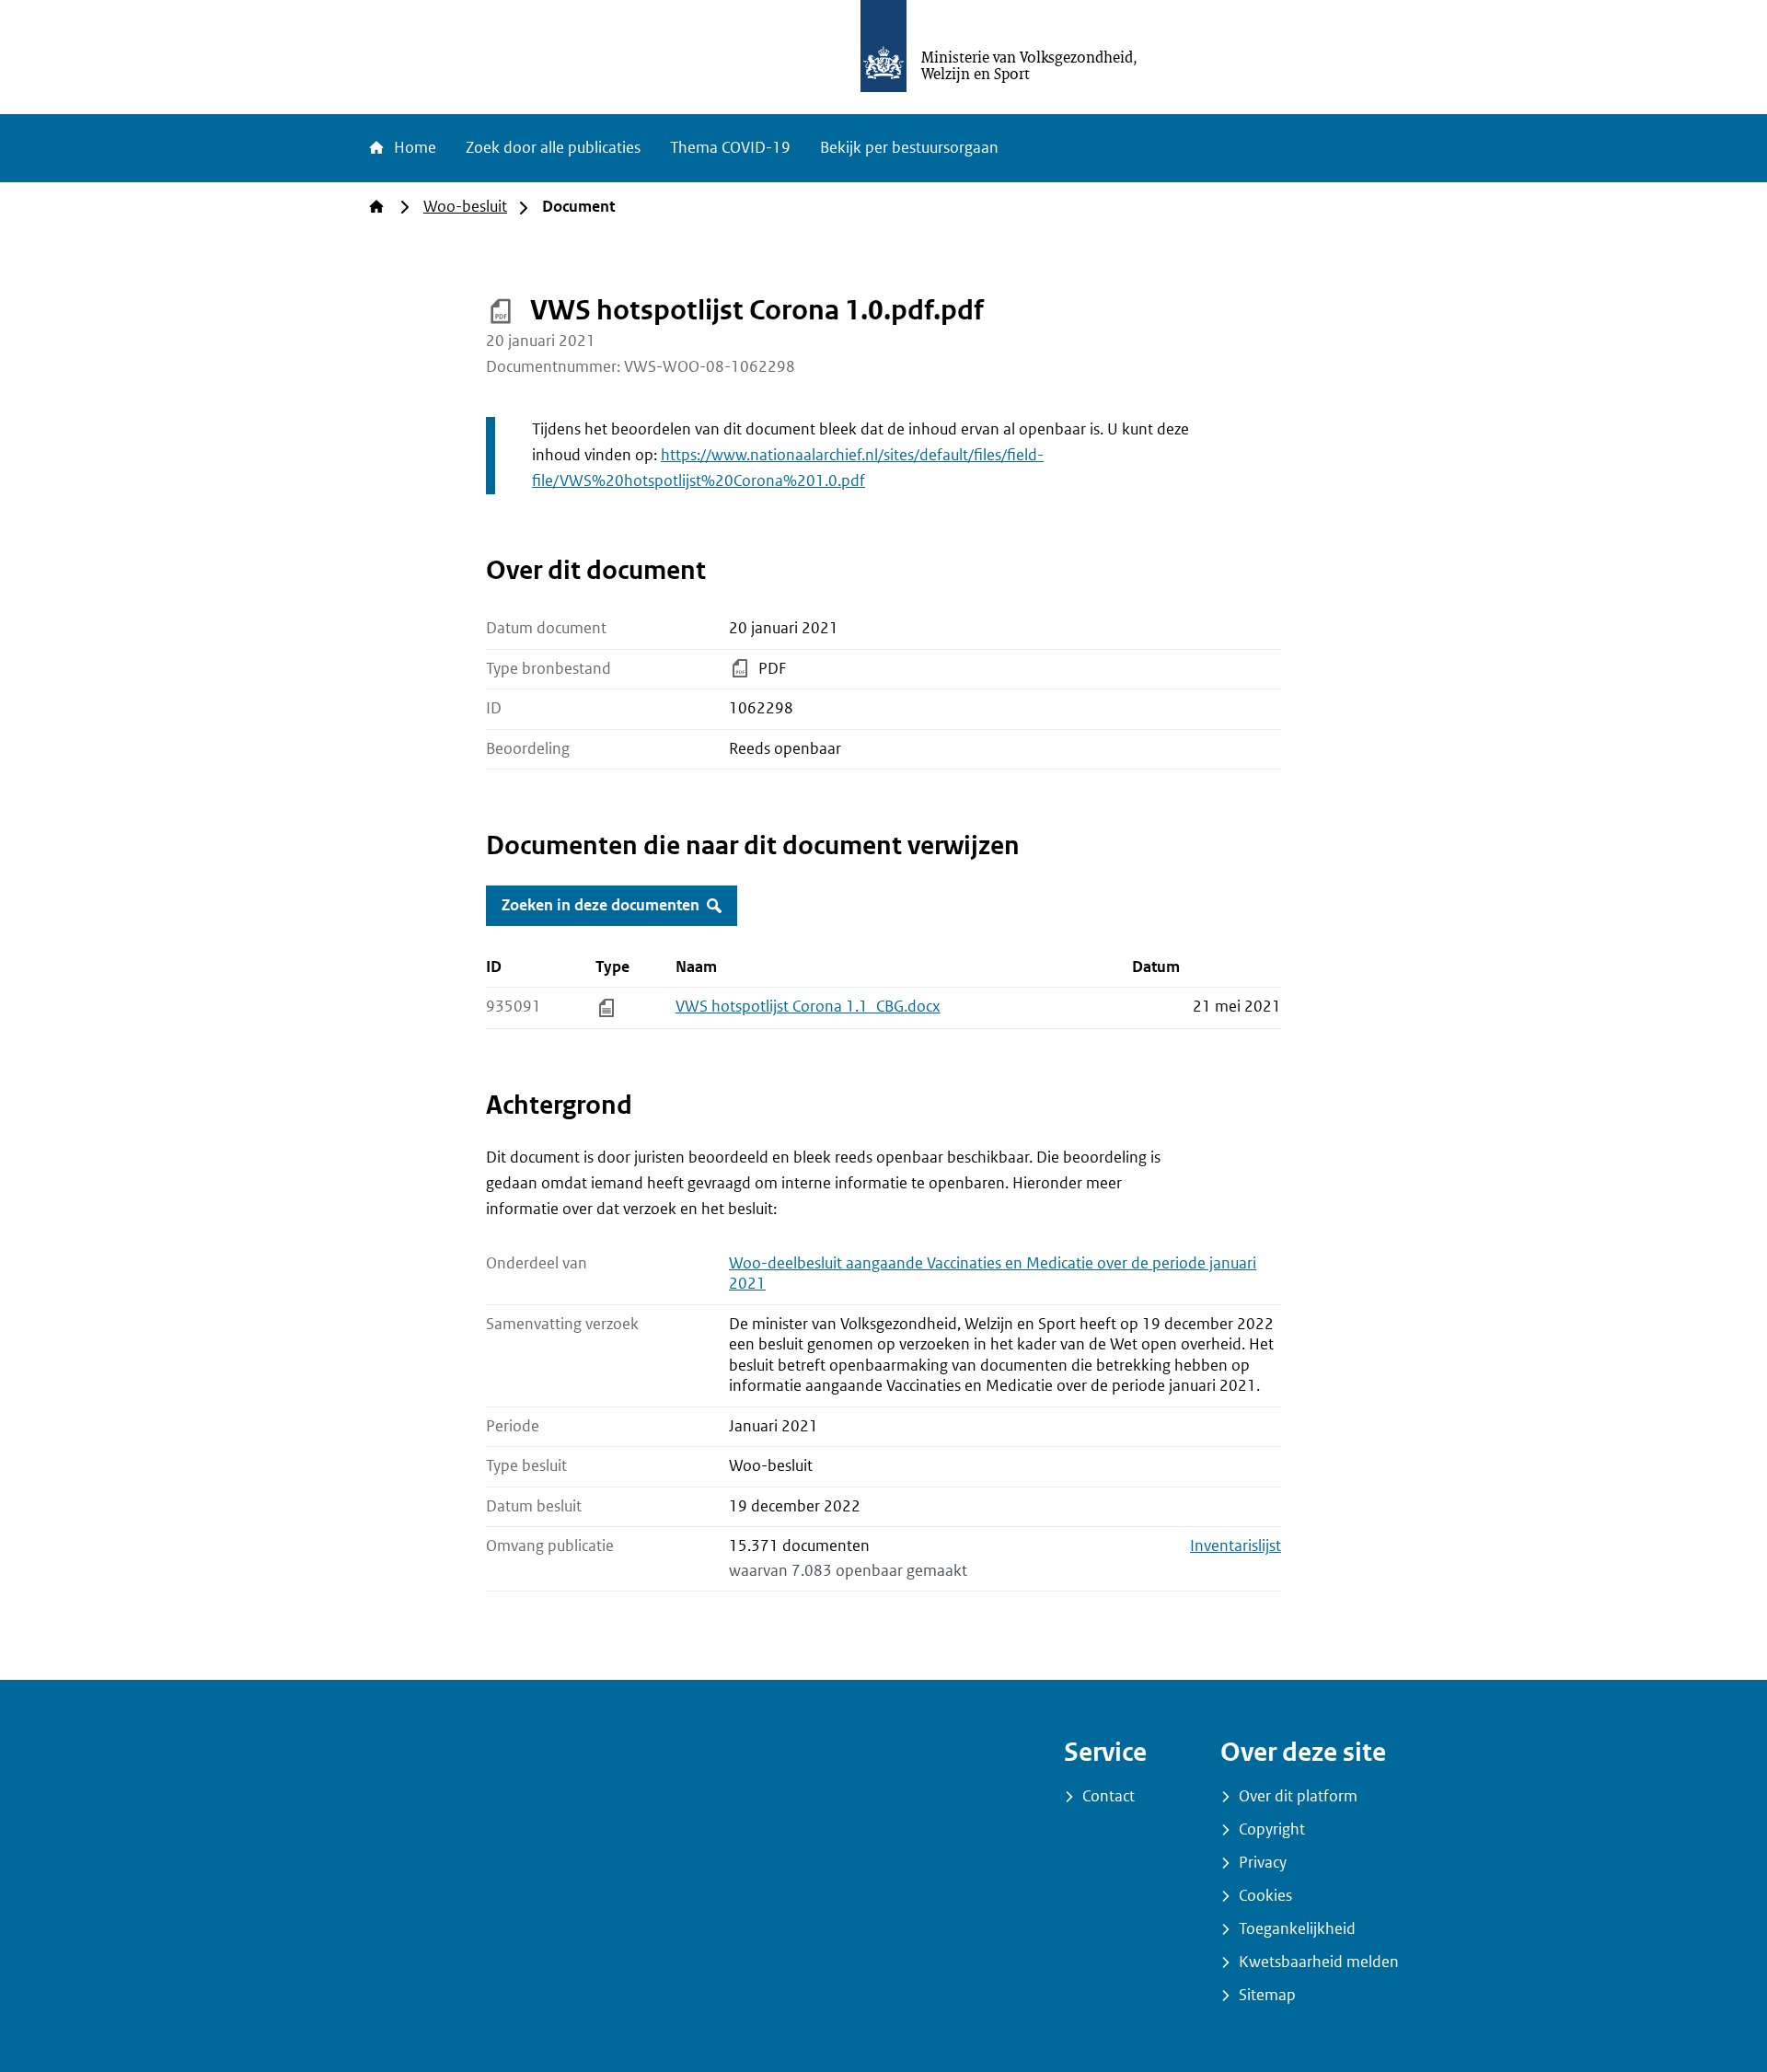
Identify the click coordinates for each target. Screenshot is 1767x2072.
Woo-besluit (465, 207)
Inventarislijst (1236, 1546)
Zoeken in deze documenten (601, 905)
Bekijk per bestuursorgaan (909, 148)
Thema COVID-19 (730, 148)
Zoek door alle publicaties (553, 148)
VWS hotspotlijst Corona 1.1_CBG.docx (808, 1007)
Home (413, 148)
